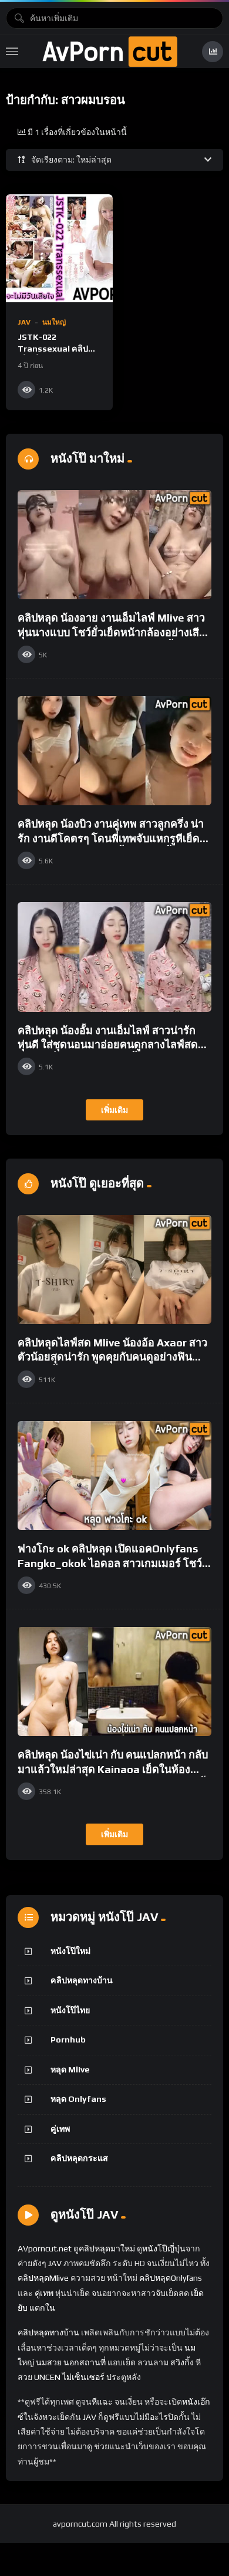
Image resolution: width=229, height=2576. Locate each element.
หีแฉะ (102, 2402)
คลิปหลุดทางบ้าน (82, 1980)
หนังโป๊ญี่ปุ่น (164, 2248)
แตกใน (42, 2308)
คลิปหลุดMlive (43, 2278)
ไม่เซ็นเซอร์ (83, 2377)
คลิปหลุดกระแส (79, 2158)
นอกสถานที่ (85, 2362)
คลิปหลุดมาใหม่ (107, 2248)
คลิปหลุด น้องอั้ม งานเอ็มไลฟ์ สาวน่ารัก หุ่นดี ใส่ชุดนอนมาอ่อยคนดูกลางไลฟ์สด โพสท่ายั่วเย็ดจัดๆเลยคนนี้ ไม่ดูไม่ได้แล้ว (110, 1045)
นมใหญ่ (54, 322)
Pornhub (68, 2040)
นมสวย (49, 2362)
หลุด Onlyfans (78, 2099)
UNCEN (47, 2377)
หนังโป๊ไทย (70, 2010)
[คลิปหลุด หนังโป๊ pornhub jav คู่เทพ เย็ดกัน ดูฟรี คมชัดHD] (110, 52)
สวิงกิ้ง (181, 2362)
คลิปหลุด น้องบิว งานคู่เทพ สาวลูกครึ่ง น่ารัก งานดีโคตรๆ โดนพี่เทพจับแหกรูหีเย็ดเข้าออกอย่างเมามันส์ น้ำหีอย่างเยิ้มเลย (111, 838)
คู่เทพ (60, 2129)
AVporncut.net (45, 2248)
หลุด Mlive (70, 2069)
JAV (24, 322)
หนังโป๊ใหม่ (70, 1951)
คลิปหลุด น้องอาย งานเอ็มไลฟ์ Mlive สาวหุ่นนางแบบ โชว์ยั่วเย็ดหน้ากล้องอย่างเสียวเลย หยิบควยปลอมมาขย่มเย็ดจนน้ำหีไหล (114, 632)
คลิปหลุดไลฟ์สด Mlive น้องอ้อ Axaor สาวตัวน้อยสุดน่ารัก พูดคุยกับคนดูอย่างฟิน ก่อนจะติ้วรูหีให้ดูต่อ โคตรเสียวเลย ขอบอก (114, 1357)
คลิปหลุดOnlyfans (171, 2278)
